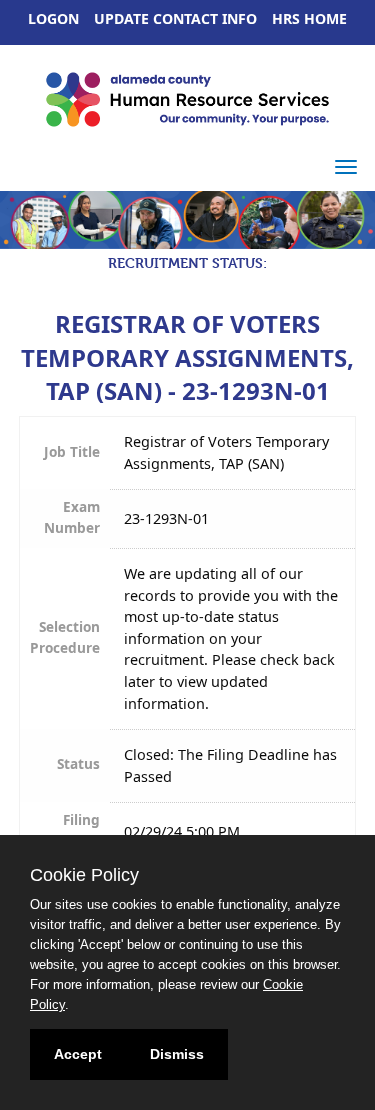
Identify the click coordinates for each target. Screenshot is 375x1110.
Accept (78, 1054)
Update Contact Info (175, 18)
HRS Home (309, 18)
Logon (53, 18)
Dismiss (177, 1054)
